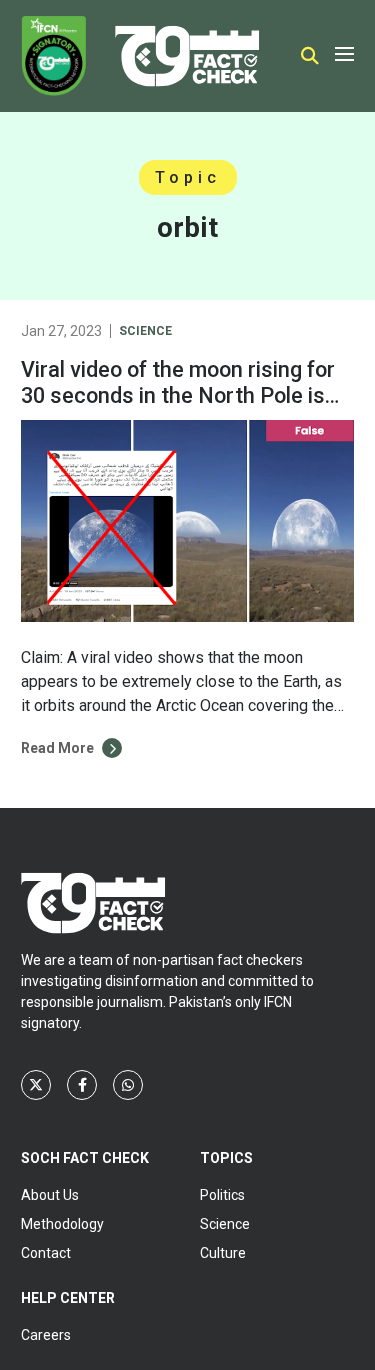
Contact (46, 1253)
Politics (222, 1195)
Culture (223, 1253)
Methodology (62, 1224)
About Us (50, 1195)
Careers (46, 1335)
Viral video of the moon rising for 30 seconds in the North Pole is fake (178, 395)
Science (145, 331)
